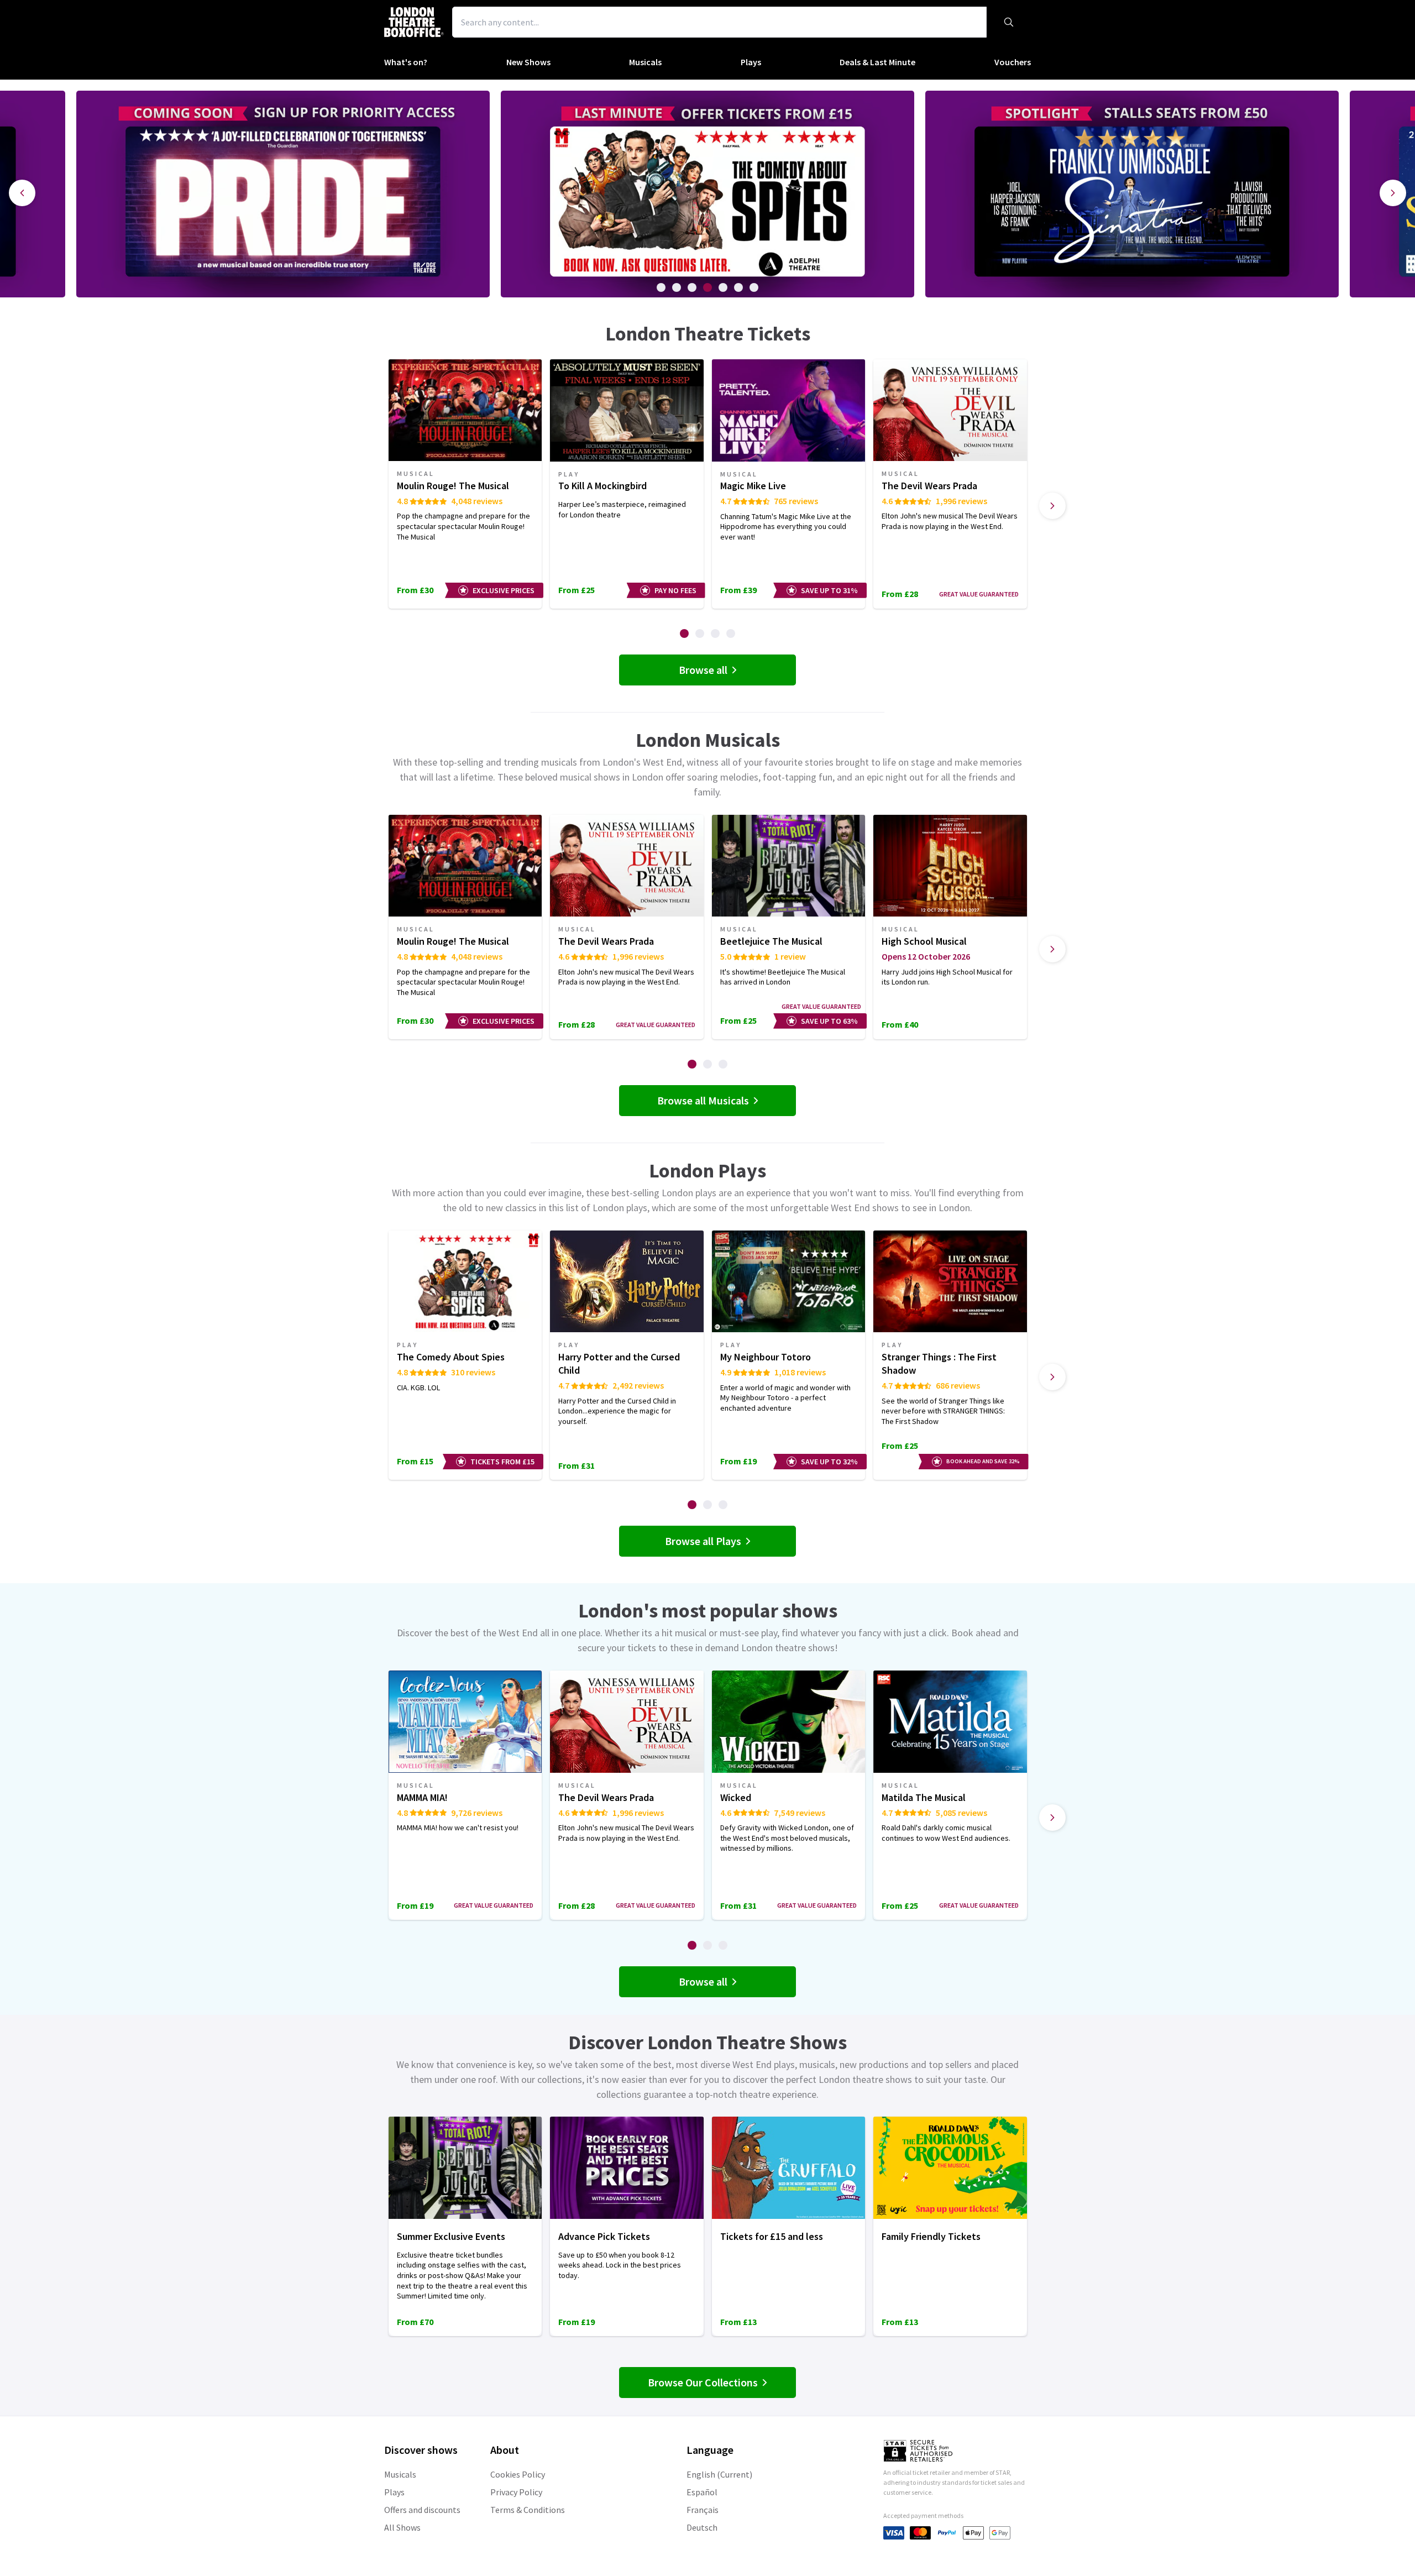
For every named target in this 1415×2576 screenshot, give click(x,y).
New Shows (528, 62)
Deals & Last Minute (877, 62)
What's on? (406, 62)
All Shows (402, 2527)
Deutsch (702, 2527)
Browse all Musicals (703, 1100)
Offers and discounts (422, 2510)
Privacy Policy (516, 2492)
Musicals (645, 62)
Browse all (703, 670)
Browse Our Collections (703, 2382)
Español (702, 2492)
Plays (751, 62)
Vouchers (1013, 62)
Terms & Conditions (528, 2510)
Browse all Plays (703, 1541)
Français (703, 2510)
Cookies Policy (518, 2474)
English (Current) (719, 2474)
